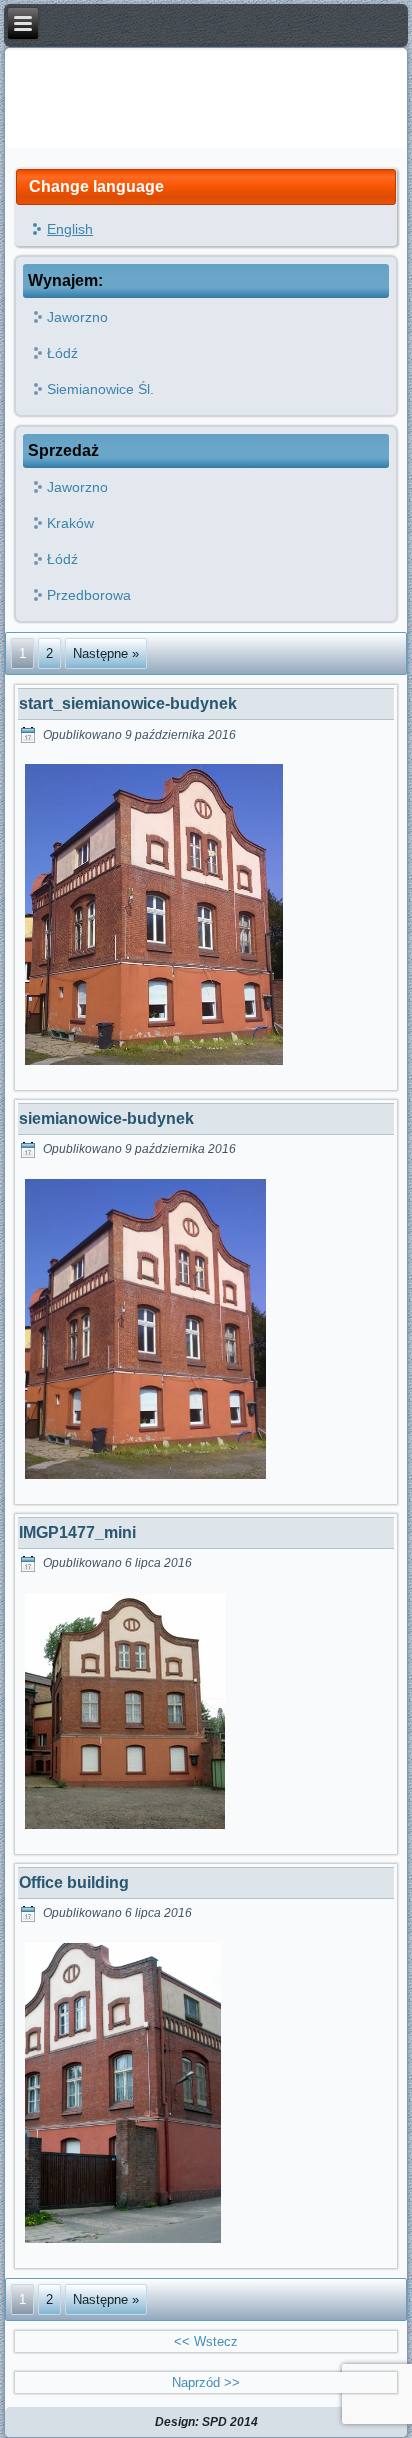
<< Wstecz (206, 2341)
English (70, 229)
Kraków (70, 523)
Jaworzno (77, 317)
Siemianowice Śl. (100, 389)
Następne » (106, 653)
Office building (74, 1882)
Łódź (62, 353)
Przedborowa (89, 595)
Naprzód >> (206, 2382)
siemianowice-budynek (106, 1118)
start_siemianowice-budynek (128, 703)
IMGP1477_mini (77, 1532)
